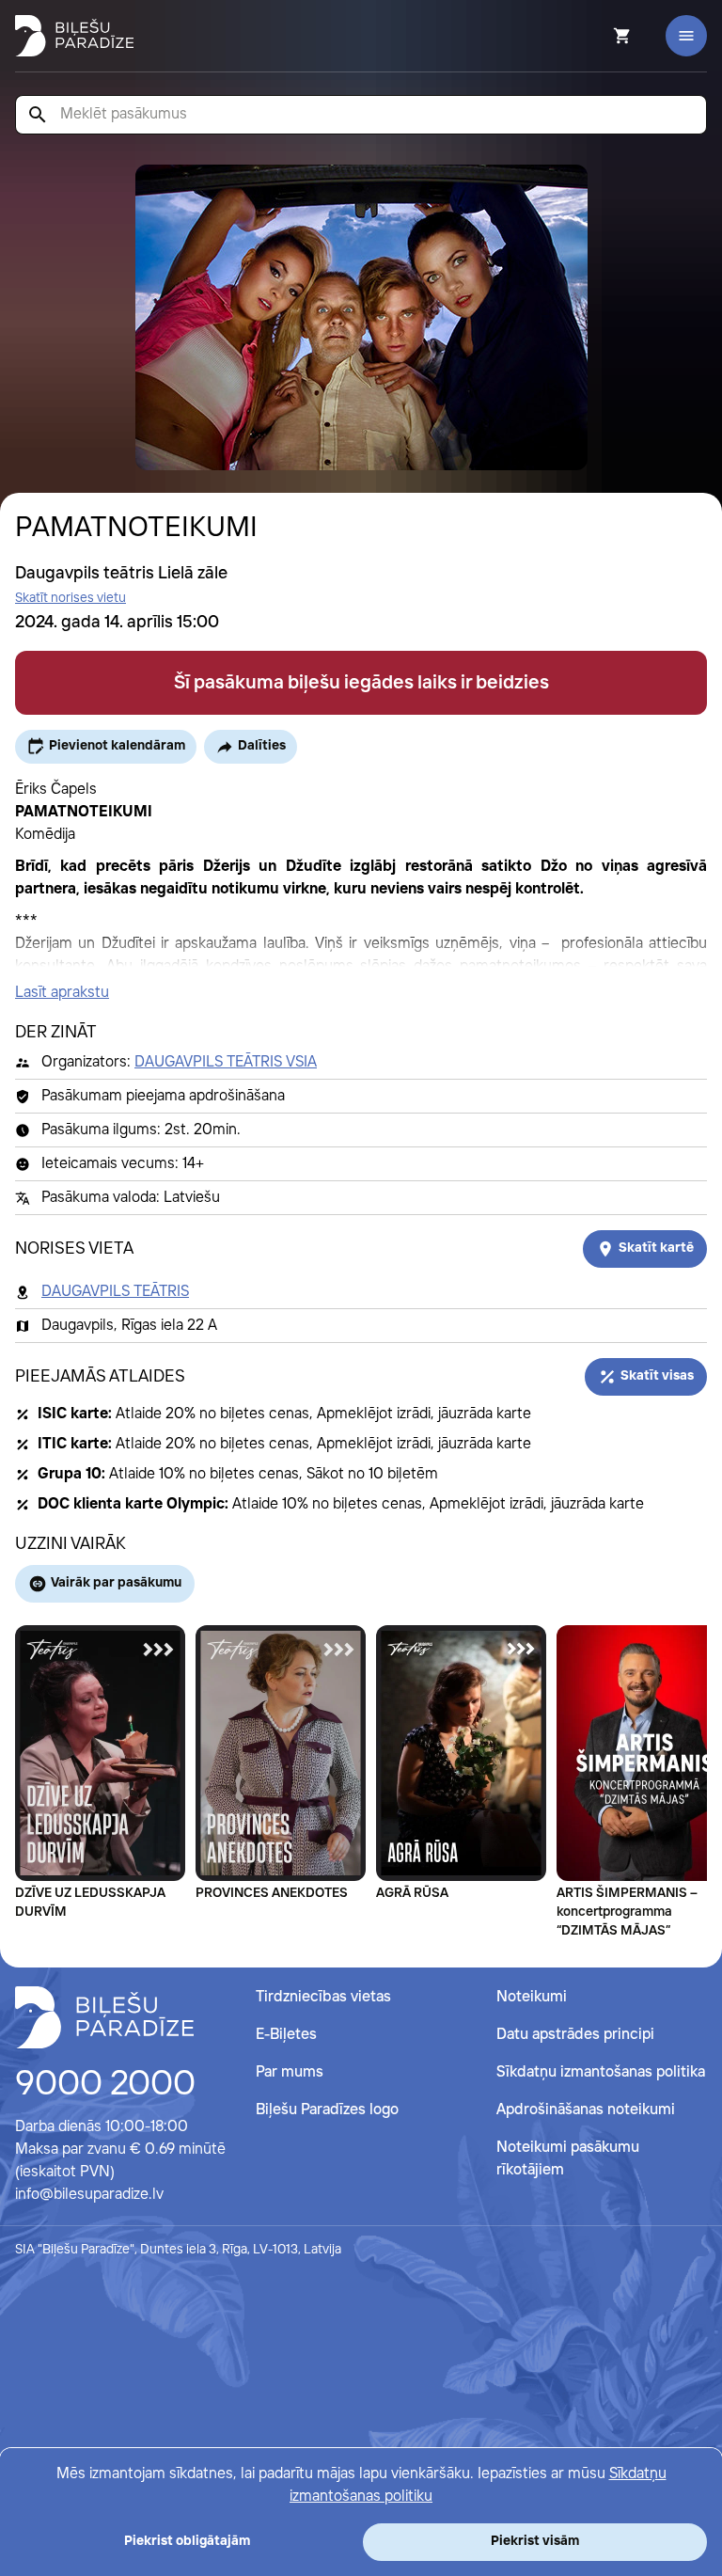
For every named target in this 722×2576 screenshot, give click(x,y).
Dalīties (262, 746)
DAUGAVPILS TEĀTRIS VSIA (226, 1062)
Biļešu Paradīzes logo (327, 2110)
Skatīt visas (657, 1376)
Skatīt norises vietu (71, 598)
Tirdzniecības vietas (323, 1997)
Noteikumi (532, 1997)
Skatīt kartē (656, 1248)
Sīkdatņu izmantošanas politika (601, 2072)
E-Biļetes (286, 2035)
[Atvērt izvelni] (686, 36)
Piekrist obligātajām (187, 2541)
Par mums (290, 2072)
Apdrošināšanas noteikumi (586, 2110)
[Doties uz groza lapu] (597, 36)
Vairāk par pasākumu (116, 1583)
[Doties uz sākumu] (104, 2017)
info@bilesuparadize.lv (89, 2195)
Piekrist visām (535, 2541)
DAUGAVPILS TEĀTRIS (115, 1292)
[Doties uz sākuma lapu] (74, 36)
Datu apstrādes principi (575, 2035)
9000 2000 (105, 2085)
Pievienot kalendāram (117, 746)
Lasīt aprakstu (62, 993)
